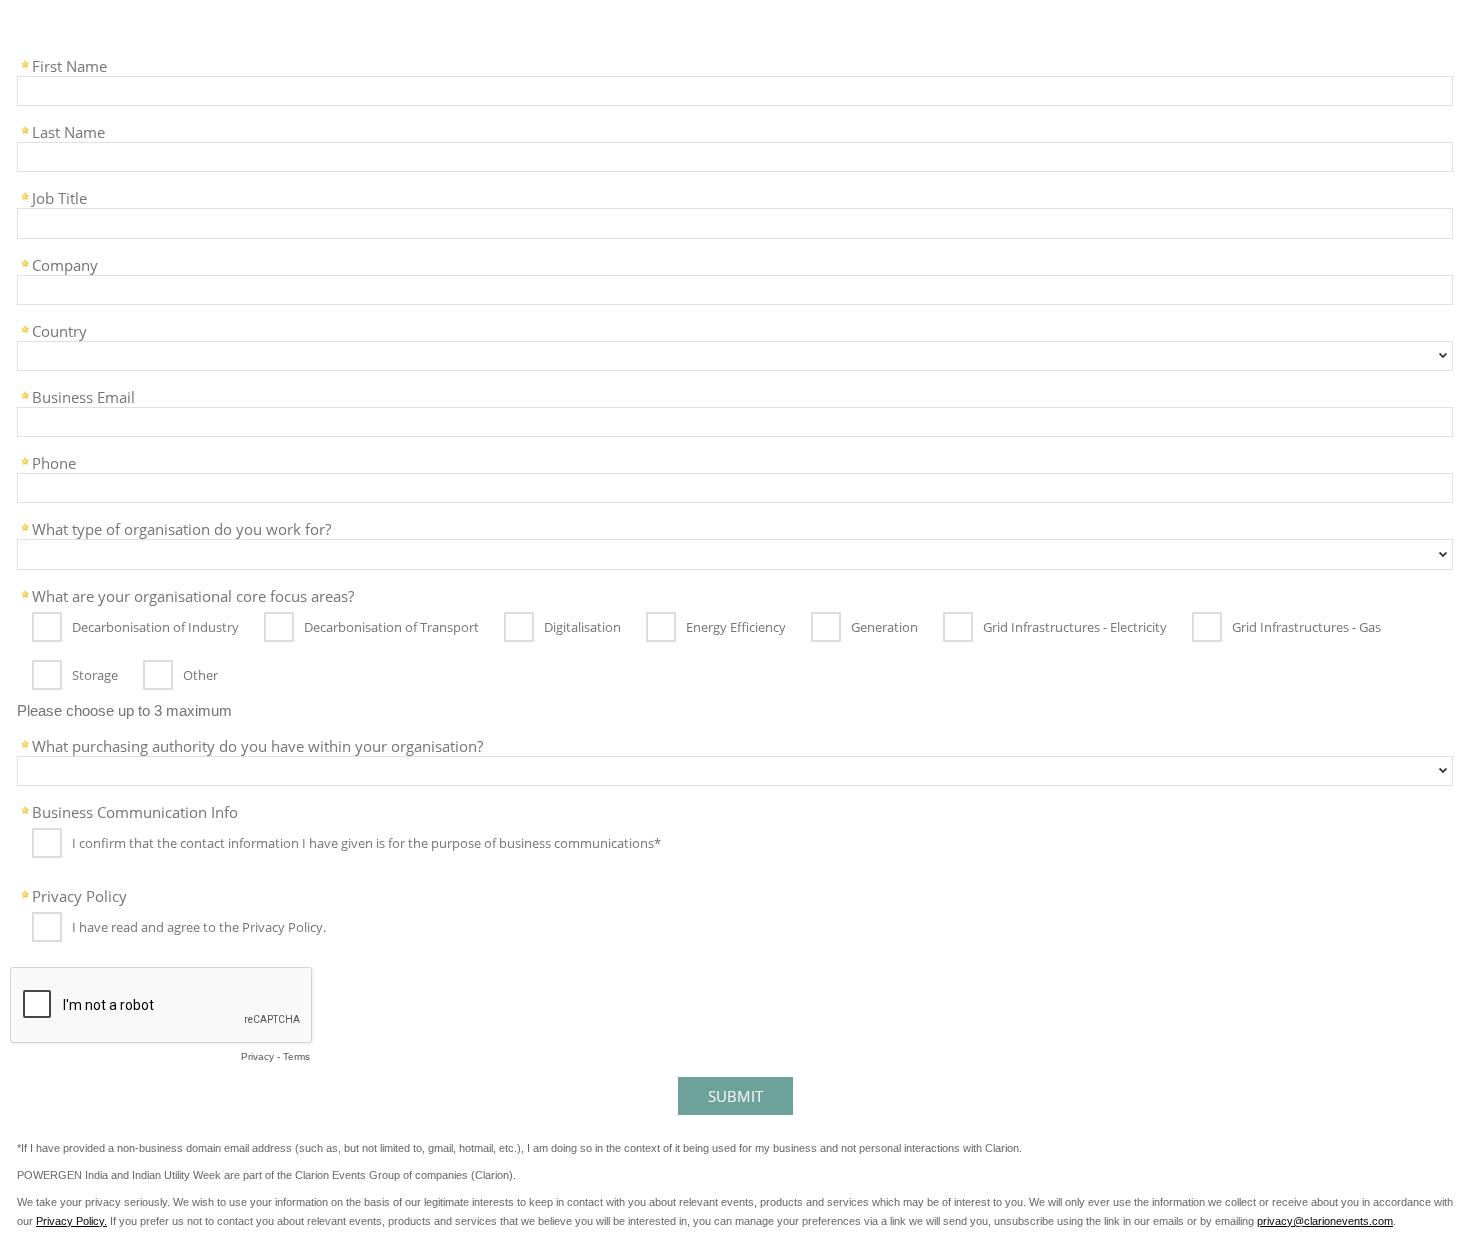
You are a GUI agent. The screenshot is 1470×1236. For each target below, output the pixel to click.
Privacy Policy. (71, 1221)
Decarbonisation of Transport (391, 627)
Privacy (257, 1056)
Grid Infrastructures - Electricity (1075, 627)
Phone (54, 462)
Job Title (59, 197)
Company (65, 264)
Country (59, 330)
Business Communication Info (135, 811)
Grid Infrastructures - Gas (1306, 627)
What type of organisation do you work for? (181, 528)
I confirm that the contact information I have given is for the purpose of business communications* (366, 844)
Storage (95, 675)
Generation (884, 627)
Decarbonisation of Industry (155, 627)
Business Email (83, 396)
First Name (69, 65)
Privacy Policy (79, 895)
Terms (296, 1056)
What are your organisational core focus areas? (193, 595)
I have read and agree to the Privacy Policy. (199, 928)
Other (200, 675)
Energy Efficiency (736, 627)
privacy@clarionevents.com (1325, 1221)
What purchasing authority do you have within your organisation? (257, 745)
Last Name (68, 131)
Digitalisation (582, 627)
